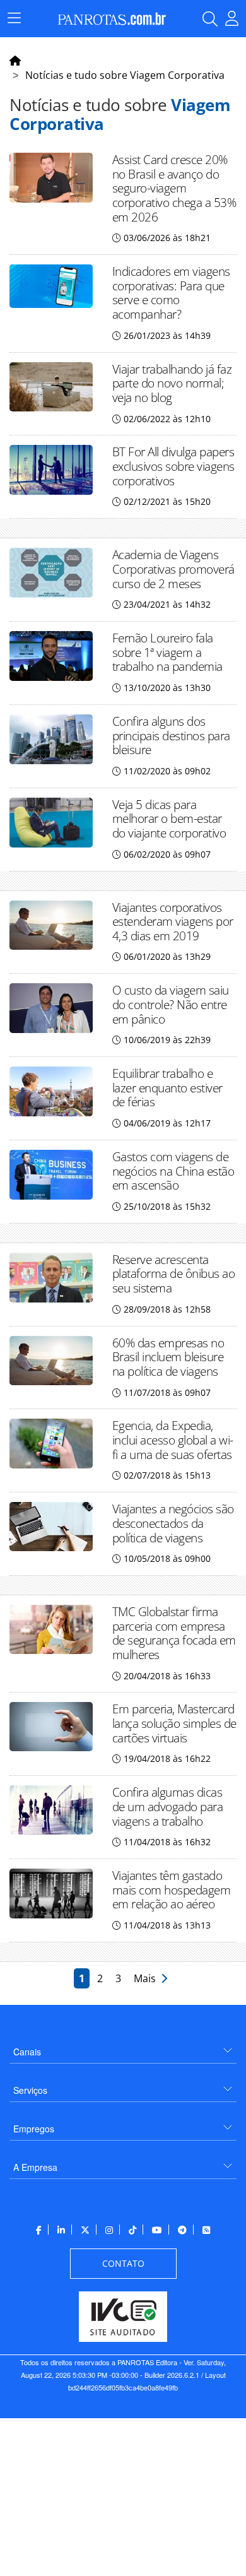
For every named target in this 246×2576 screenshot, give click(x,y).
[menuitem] (123, 2047)
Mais (147, 1978)
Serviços (30, 2090)
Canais (27, 2052)
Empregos (34, 2129)
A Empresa (35, 2167)
